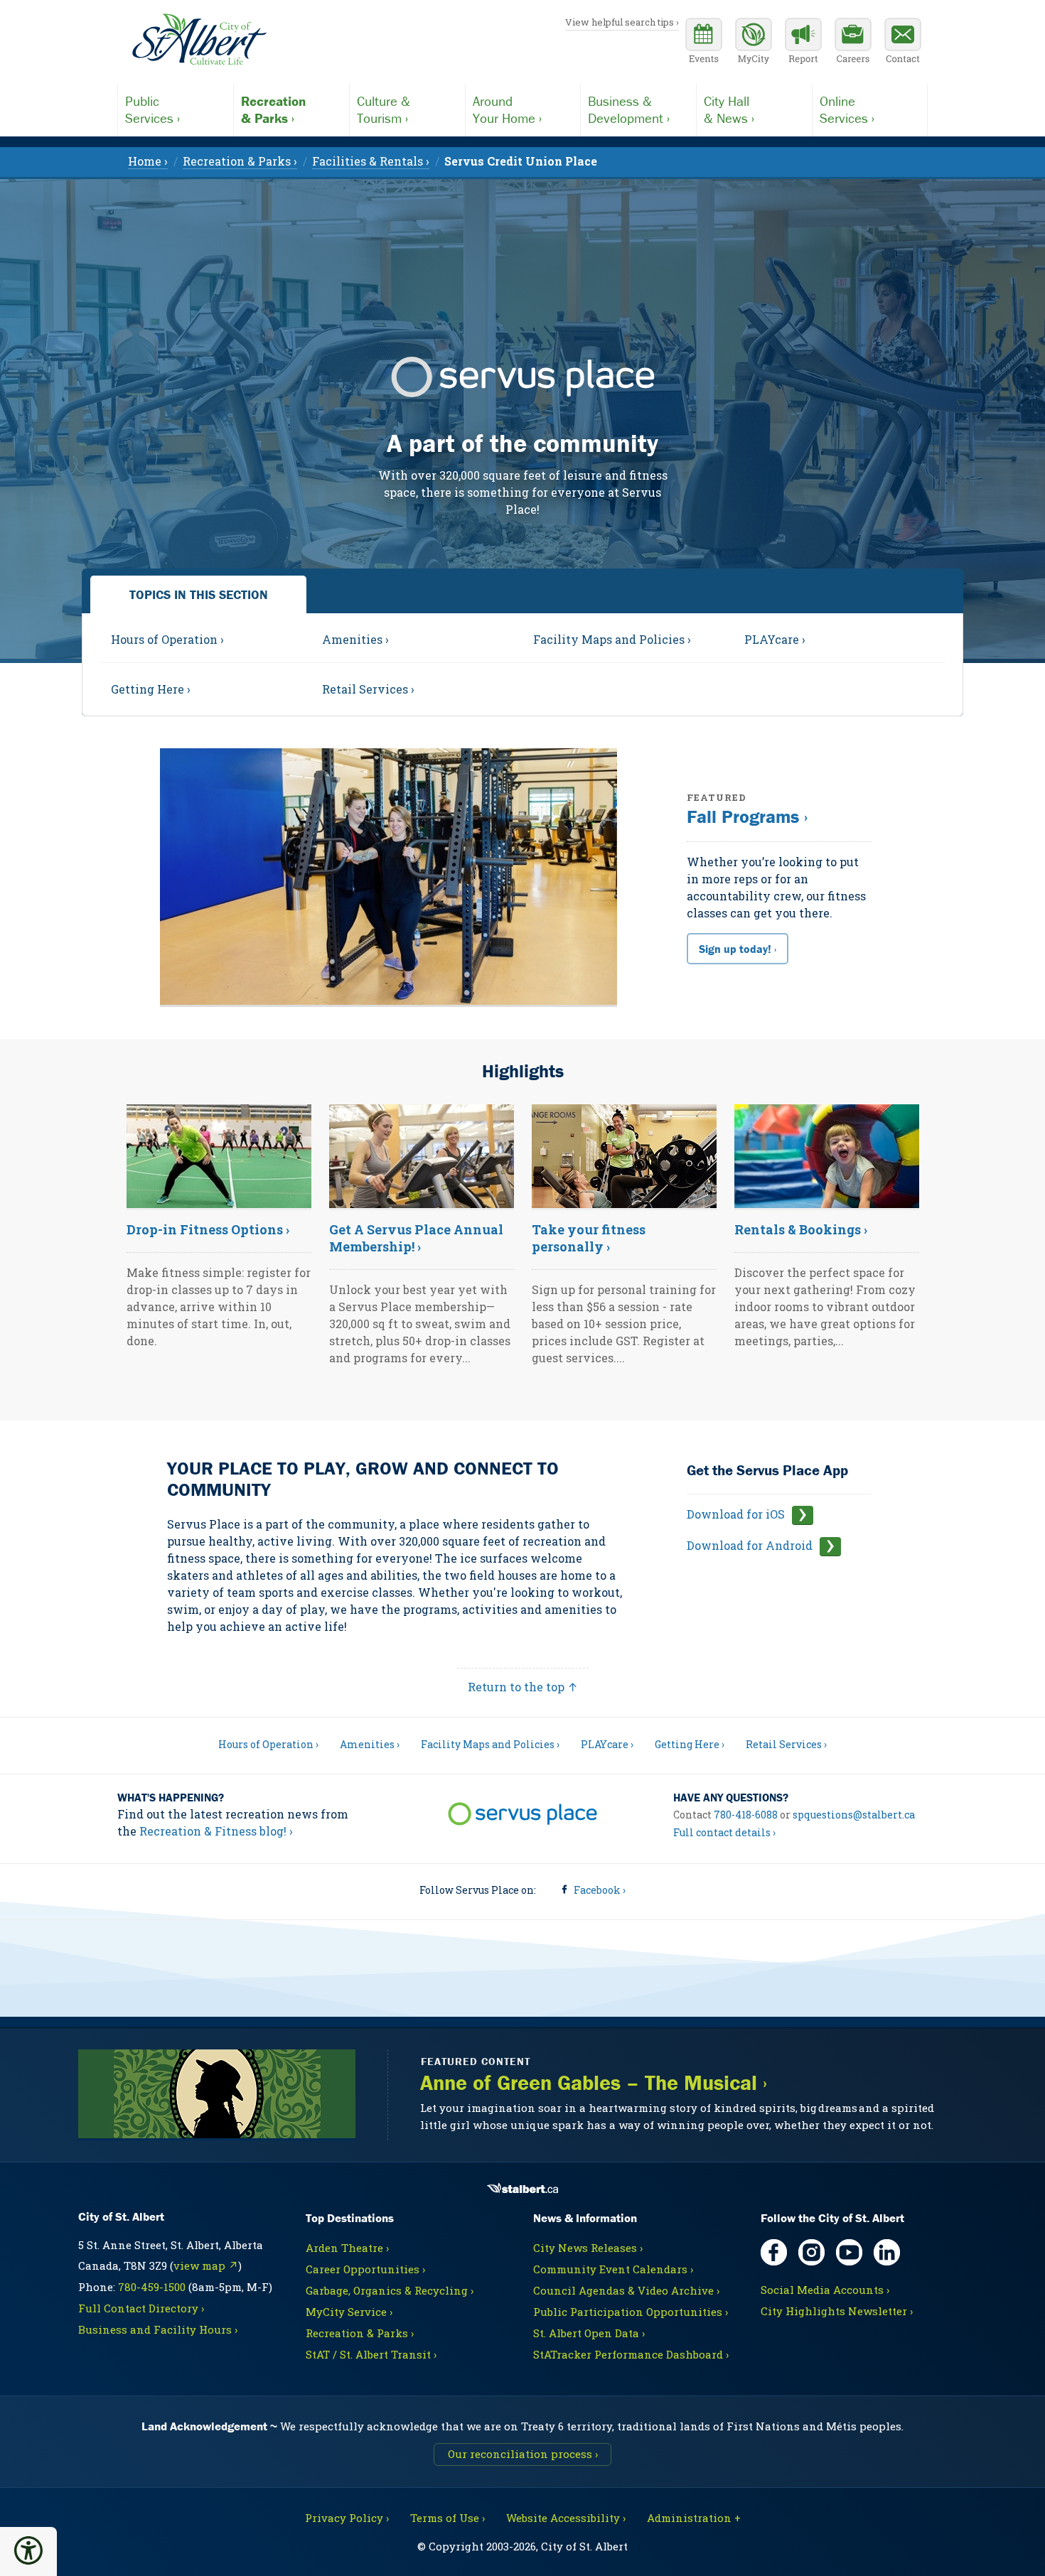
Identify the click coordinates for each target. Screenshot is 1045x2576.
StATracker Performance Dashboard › (631, 2354)
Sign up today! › (738, 949)
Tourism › (384, 109)
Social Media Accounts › (825, 2290)
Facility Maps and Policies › (490, 1744)
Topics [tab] (199, 594)
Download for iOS (736, 1514)
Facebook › (600, 1890)
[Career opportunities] (853, 43)
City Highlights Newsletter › (837, 2311)
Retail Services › (786, 1744)
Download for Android (750, 1545)
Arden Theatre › (347, 2248)
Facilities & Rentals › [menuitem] (371, 161)
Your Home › (507, 109)
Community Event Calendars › (613, 2269)
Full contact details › (724, 1832)
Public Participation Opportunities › (631, 2312)
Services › (152, 109)
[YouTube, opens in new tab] (849, 2252)
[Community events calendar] (704, 43)
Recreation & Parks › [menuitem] (240, 161)
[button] (28, 2550)
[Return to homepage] (199, 40)
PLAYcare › (607, 1744)
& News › (729, 109)
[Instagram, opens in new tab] (811, 2252)
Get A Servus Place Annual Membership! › (416, 1238)
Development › (629, 109)
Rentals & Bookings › (801, 1229)
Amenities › (370, 1744)
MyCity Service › (349, 2312)
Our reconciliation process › (523, 2454)
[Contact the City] (903, 43)
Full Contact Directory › (141, 2308)
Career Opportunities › (365, 2269)
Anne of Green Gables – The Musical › (594, 2083)
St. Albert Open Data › (589, 2333)
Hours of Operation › (268, 1744)
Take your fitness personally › (589, 1238)
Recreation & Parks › (360, 2333)
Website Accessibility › (566, 2518)
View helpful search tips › (622, 22)
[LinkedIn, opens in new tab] (887, 2252)
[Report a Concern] (803, 43)
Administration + (694, 2518)
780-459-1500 (152, 2287)
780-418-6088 (746, 1815)
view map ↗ (206, 2265)
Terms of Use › (448, 2518)
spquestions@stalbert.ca (854, 1815)
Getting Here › (690, 1744)
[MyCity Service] (754, 43)
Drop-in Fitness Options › (208, 1229)
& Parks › (273, 109)
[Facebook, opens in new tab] (774, 2252)
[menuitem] (521, 161)
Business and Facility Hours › (158, 2329)
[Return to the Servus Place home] (522, 1816)
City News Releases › (588, 2248)
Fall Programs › (747, 817)
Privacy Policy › (347, 2518)
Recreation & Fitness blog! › (216, 1831)
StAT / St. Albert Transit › (371, 2354)
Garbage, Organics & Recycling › (390, 2290)
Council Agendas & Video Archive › (626, 2290)
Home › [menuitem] (148, 161)
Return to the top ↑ (523, 1687)
